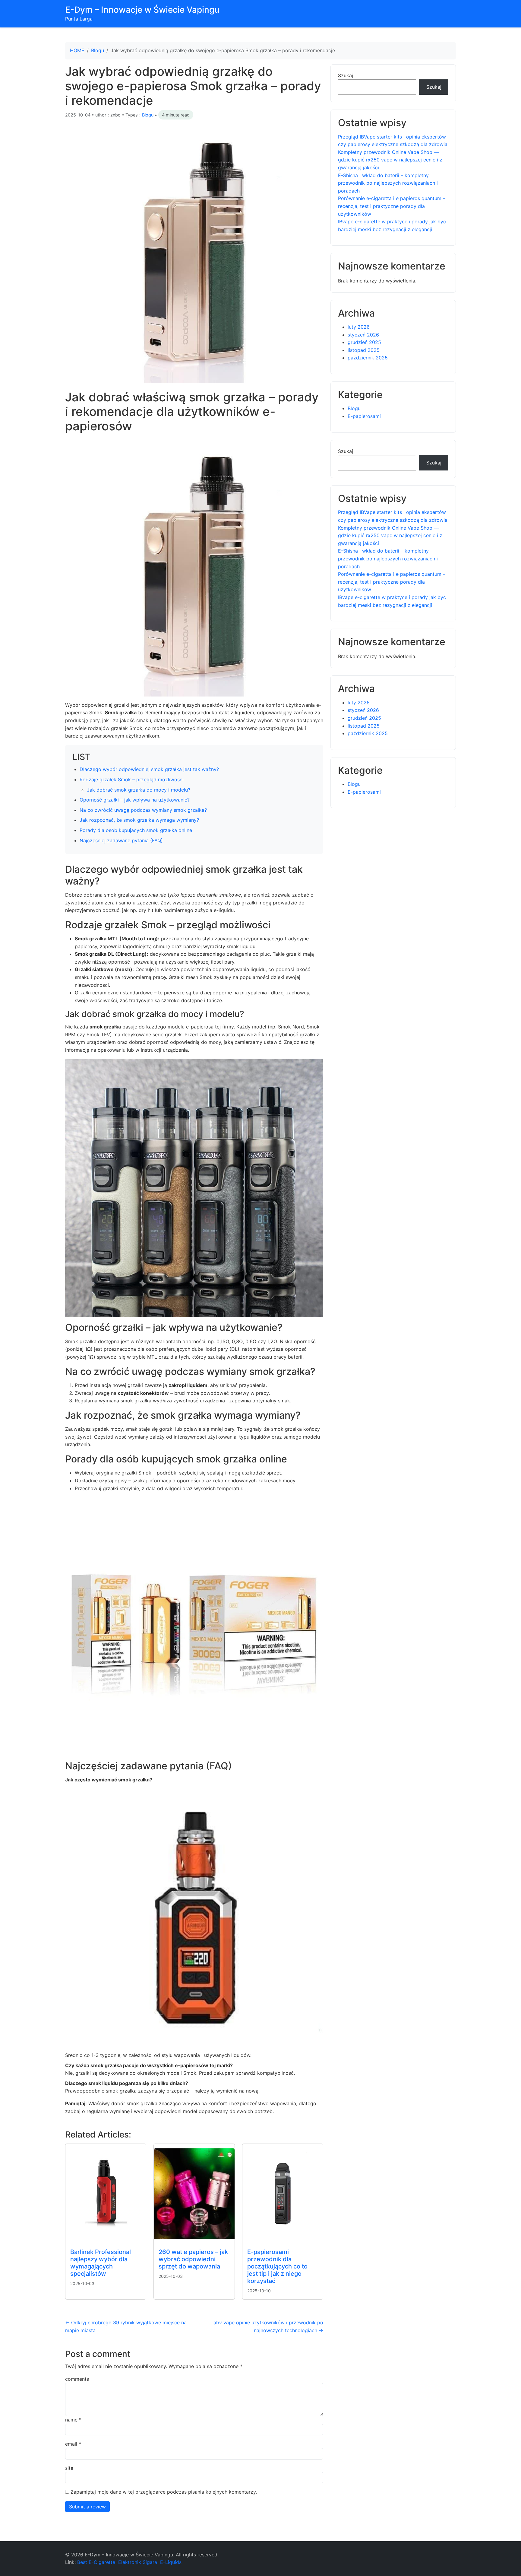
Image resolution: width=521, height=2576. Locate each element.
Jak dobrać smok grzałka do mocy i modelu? (139, 790)
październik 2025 (368, 358)
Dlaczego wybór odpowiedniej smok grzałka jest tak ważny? (149, 769)
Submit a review (87, 2507)
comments (77, 2379)
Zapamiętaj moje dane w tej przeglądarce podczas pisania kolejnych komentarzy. (164, 2492)
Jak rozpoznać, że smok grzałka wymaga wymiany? (139, 820)
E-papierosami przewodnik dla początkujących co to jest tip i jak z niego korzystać (277, 2266)
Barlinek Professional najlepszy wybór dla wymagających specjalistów (101, 2263)
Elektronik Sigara (138, 2562)
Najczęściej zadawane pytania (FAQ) (121, 840)
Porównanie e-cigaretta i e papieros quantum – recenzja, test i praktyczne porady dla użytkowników (392, 206)
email (73, 2444)
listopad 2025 (364, 350)
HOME (77, 50)
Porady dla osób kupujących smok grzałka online (136, 830)
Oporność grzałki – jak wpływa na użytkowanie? (135, 800)
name (73, 2420)
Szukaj (346, 75)
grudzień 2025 (364, 342)
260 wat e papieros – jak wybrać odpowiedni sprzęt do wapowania (193, 2259)
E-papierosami (364, 416)
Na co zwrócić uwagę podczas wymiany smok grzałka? (143, 810)
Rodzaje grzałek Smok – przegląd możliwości (132, 779)
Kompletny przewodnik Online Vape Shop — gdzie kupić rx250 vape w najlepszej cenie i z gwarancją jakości (390, 160)
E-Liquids (171, 2562)
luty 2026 (359, 327)
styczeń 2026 (363, 335)
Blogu (98, 50)
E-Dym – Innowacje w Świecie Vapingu (142, 10)
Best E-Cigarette (96, 2562)
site (69, 2468)
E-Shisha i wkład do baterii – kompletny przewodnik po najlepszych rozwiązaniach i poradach (388, 183)
